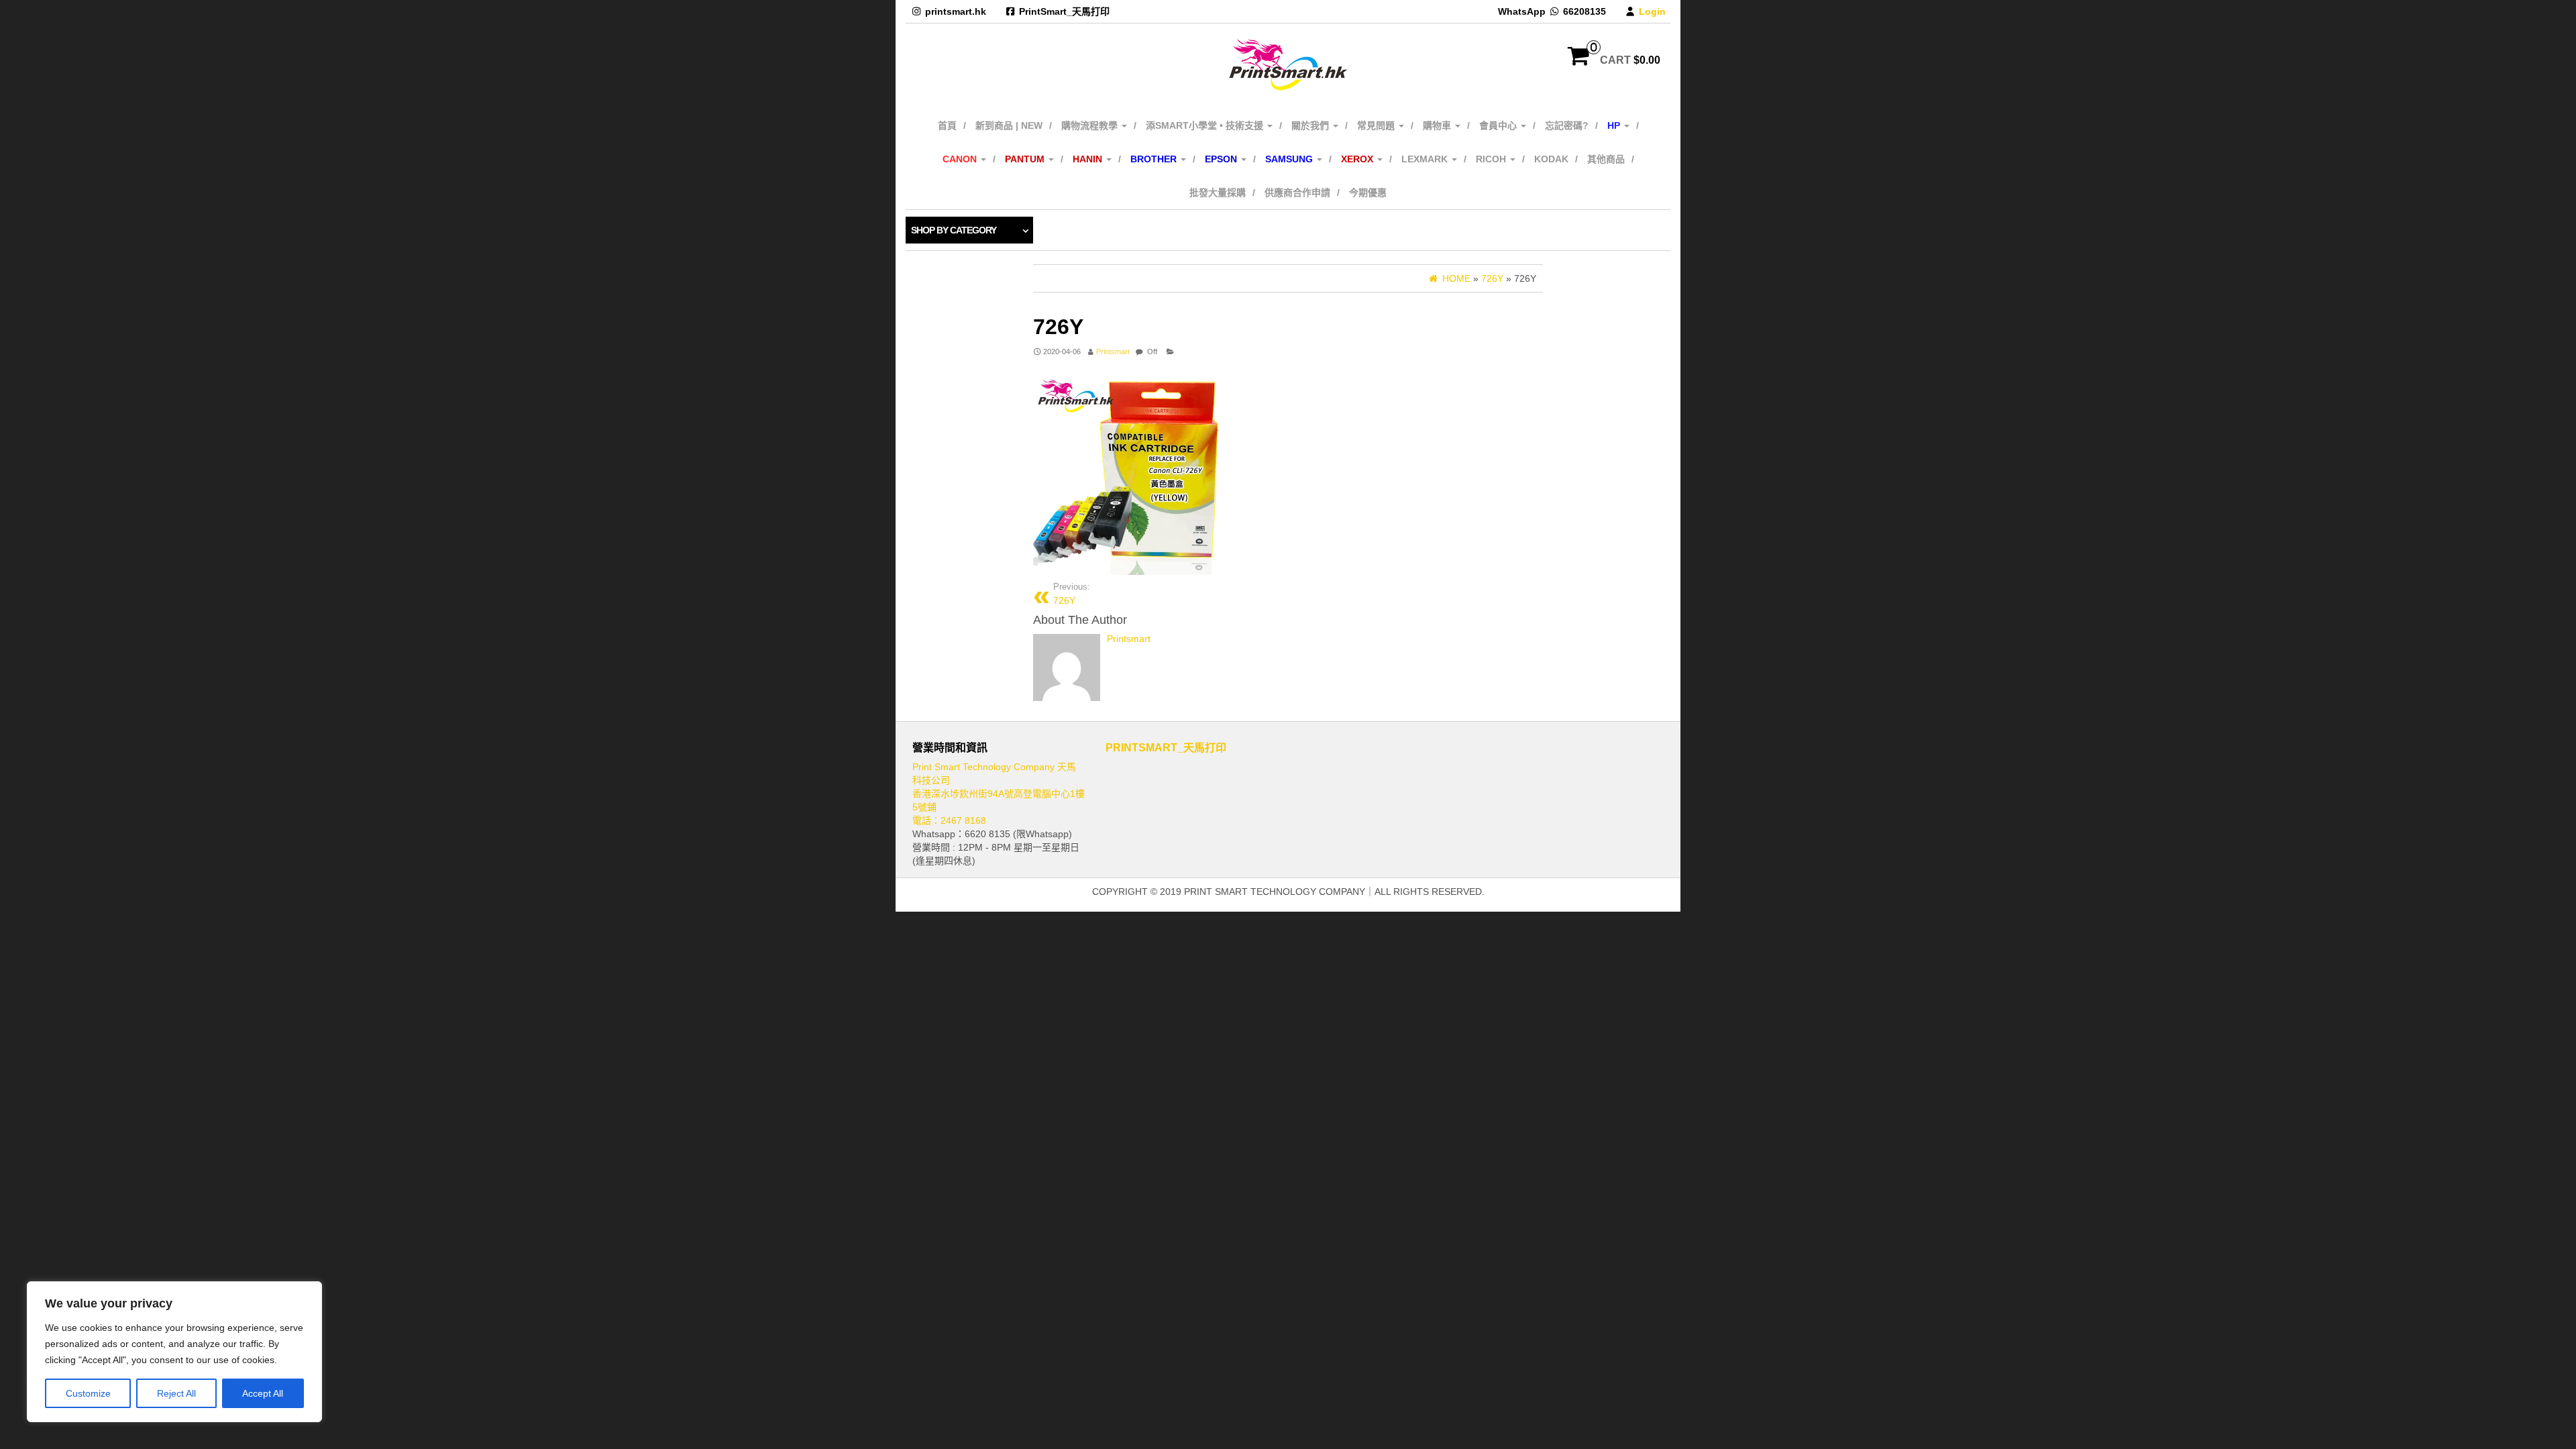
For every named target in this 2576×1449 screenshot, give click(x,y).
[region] (174, 1352)
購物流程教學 (1091, 125)
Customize (88, 1393)
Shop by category (954, 230)
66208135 (1585, 11)
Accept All (263, 1393)
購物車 (1438, 125)
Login (1652, 11)
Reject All (176, 1393)
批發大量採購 (1218, 193)
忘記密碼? (1567, 125)
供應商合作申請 (1297, 193)
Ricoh (1492, 159)
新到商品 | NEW (1009, 125)
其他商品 (1606, 159)
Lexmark (1426, 159)
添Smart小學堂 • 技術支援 (1206, 125)
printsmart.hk (956, 11)
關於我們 (1311, 125)
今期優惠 (1368, 193)
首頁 (947, 125)
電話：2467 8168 (949, 820)
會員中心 (1499, 125)
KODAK (1551, 159)
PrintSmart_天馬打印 (1064, 11)
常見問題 (1377, 125)
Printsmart (1113, 352)
